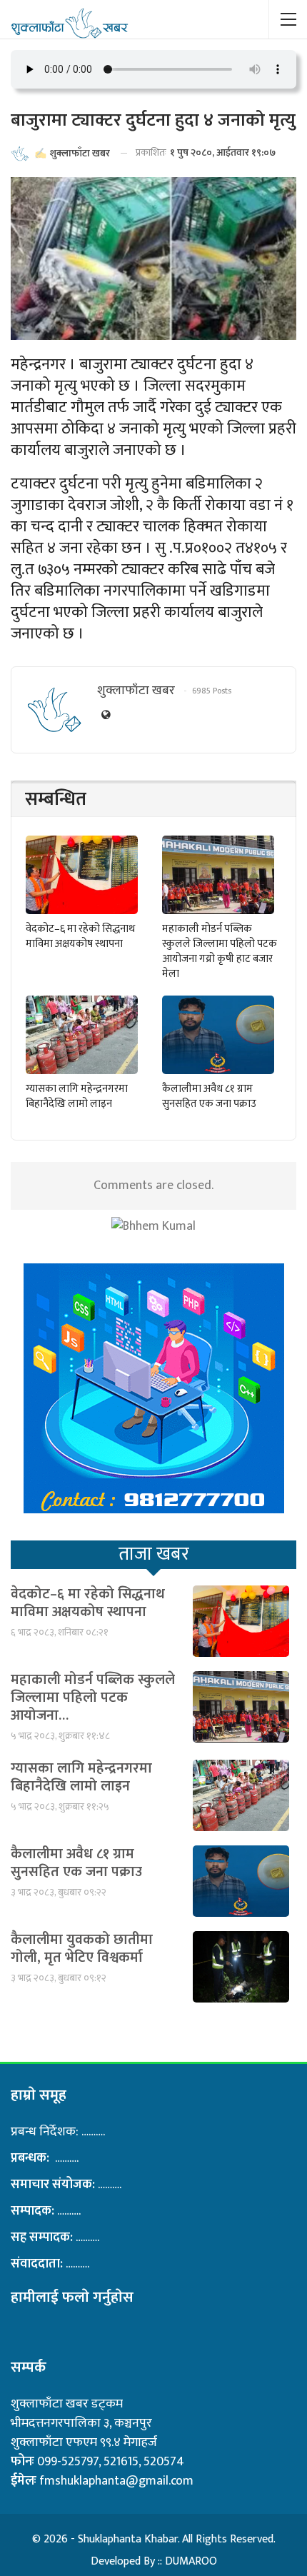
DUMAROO (191, 2561)
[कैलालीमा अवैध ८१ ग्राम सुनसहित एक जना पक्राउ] (218, 1035)
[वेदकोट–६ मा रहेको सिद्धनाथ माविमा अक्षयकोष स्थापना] (82, 875)
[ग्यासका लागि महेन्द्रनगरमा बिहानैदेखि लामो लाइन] (82, 1035)
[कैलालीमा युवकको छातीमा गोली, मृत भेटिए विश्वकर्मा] (241, 1967)
